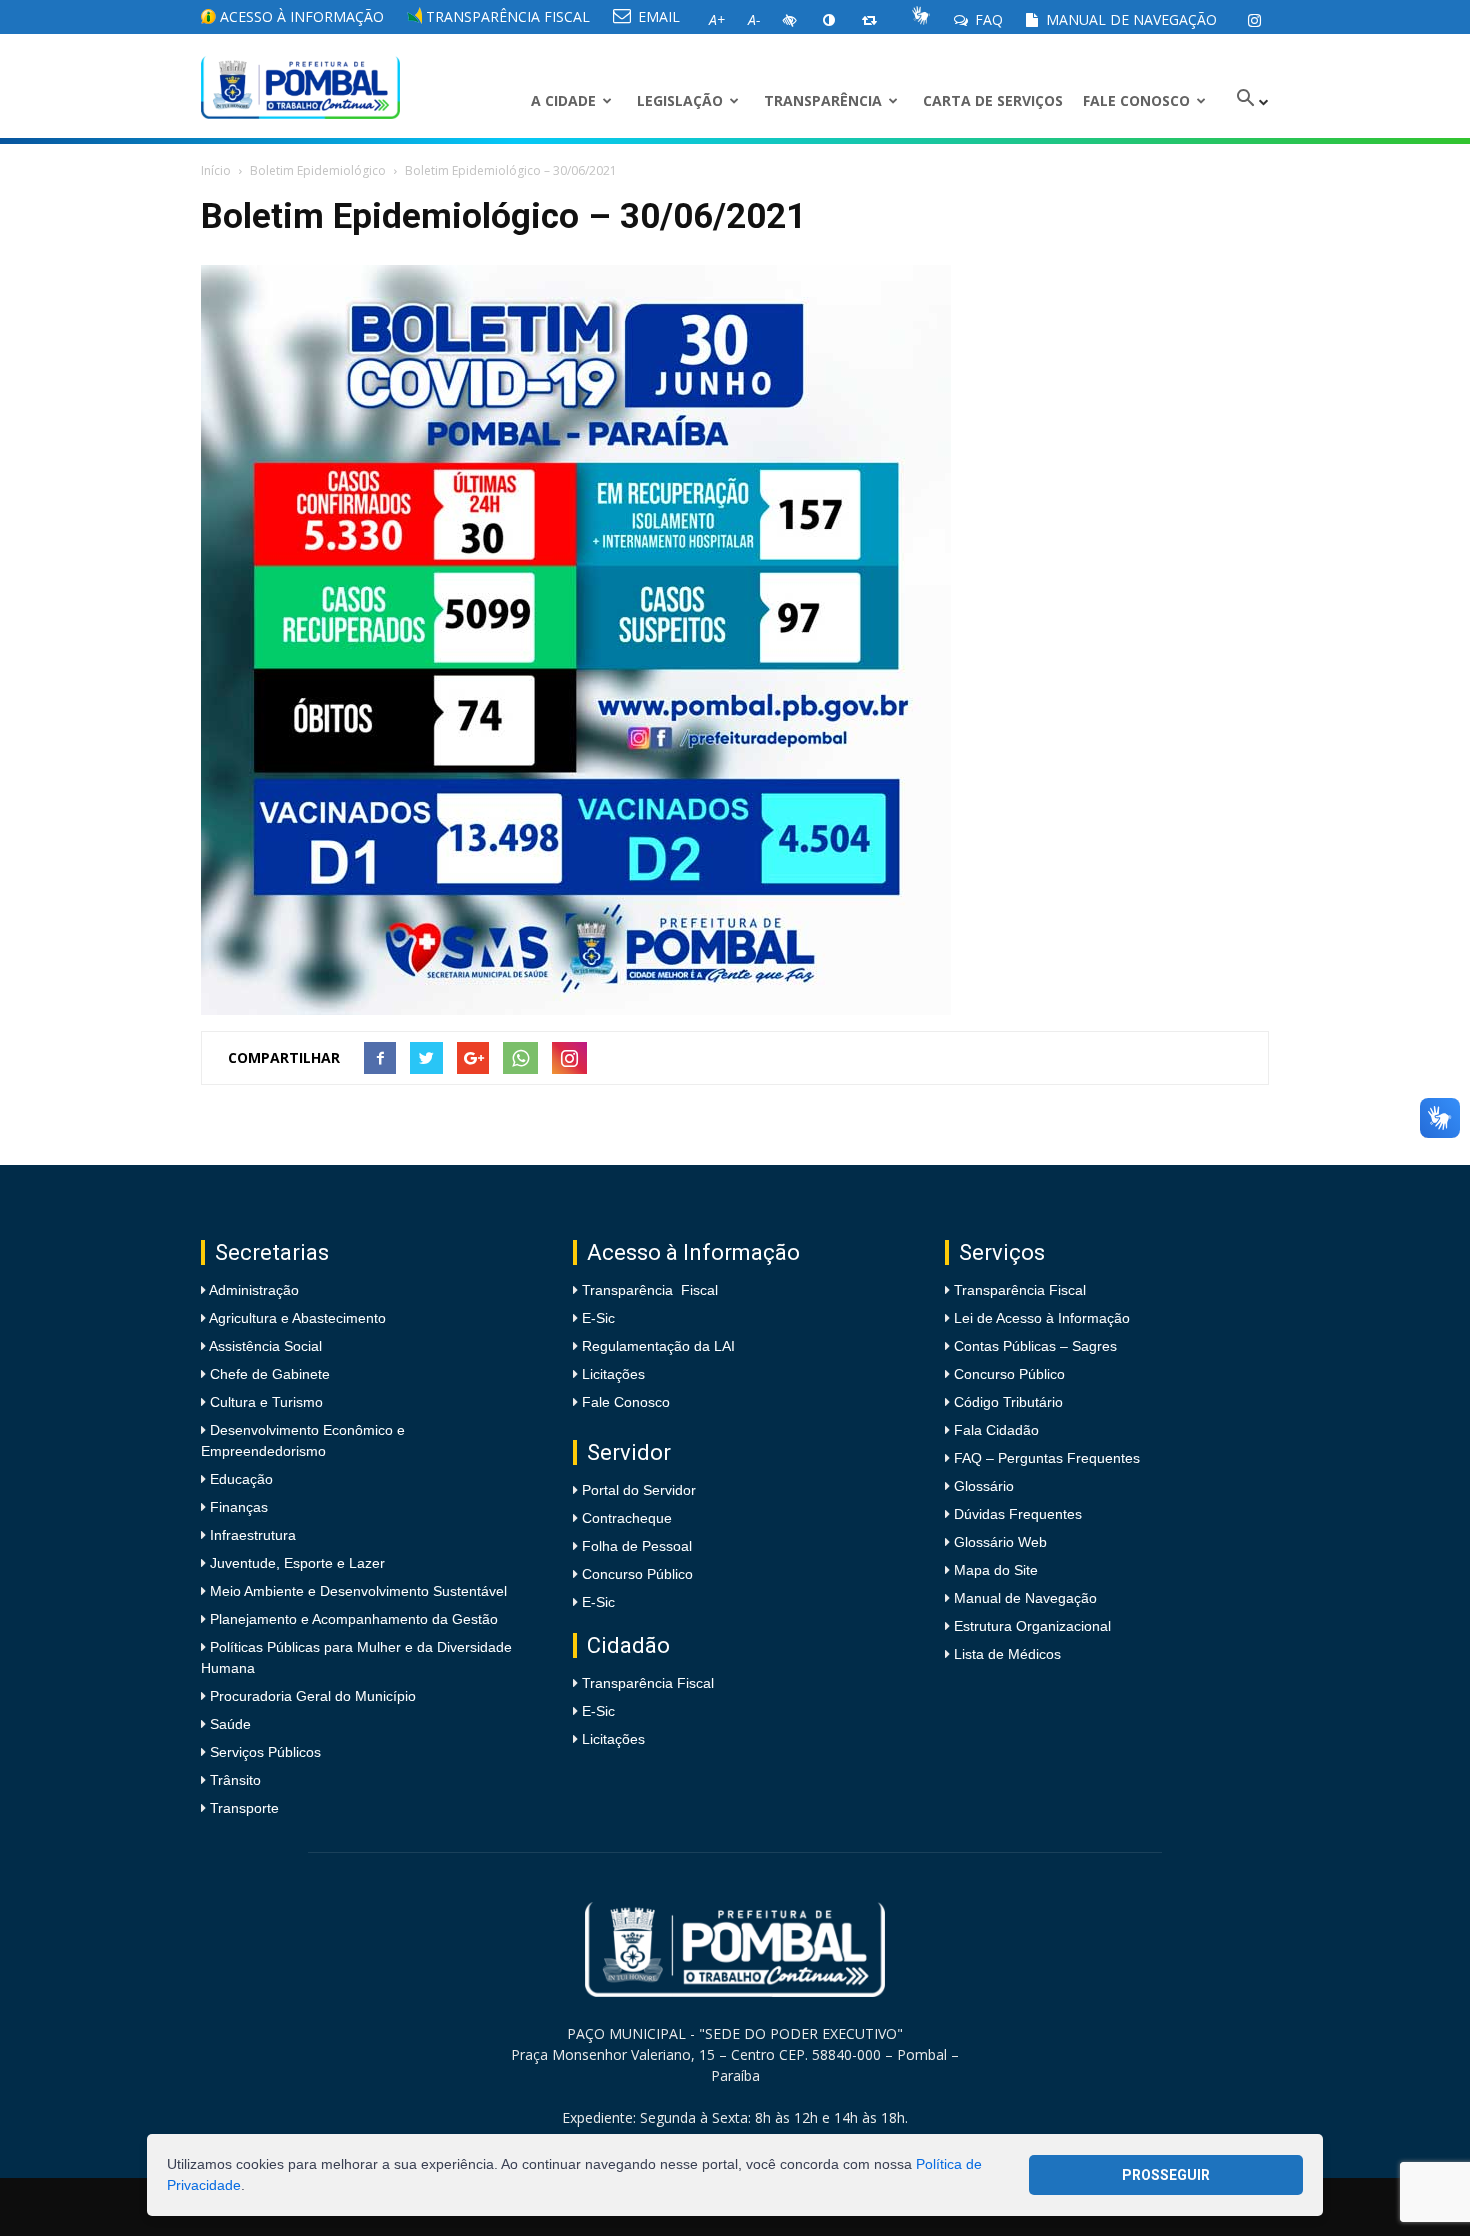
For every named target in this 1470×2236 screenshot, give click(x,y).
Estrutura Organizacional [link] (1032, 1626)
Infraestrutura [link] (251, 1535)
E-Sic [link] (598, 1318)
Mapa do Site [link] (996, 1570)
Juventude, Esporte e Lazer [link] (295, 1563)
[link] (1254, 20)
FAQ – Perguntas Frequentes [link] (1047, 1458)
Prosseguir (1166, 2175)
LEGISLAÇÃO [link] (680, 100)
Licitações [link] (613, 1374)
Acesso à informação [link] (300, 16)
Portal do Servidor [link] (639, 1490)
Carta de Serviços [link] (993, 100)
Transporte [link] (242, 1808)
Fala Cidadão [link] (996, 1430)
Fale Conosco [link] (1136, 100)
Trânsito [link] (233, 1780)
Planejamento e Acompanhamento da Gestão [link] (352, 1619)
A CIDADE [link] (563, 100)
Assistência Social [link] (264, 1346)
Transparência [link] (823, 100)
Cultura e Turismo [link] (264, 1402)
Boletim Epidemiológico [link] (318, 170)
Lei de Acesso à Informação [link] (1042, 1318)
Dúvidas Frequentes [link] (1018, 1514)
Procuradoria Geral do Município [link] (313, 1696)
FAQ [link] (987, 19)
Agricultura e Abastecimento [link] (296, 1318)
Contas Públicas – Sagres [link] (1035, 1346)
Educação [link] (239, 1479)
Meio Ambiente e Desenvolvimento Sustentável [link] (356, 1591)
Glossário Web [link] (1000, 1542)
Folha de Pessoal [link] (637, 1546)
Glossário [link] (984, 1486)
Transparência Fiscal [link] (506, 16)
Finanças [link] (237, 1507)
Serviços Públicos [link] (263, 1752)
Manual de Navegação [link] (1129, 19)
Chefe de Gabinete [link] (268, 1374)
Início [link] (216, 170)
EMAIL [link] (657, 16)
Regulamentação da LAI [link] (658, 1346)
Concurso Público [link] (637, 1574)
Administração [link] (252, 1290)
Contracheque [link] (627, 1518)
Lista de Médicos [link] (1007, 1654)
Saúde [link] (228, 1724)
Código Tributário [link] (1008, 1402)
